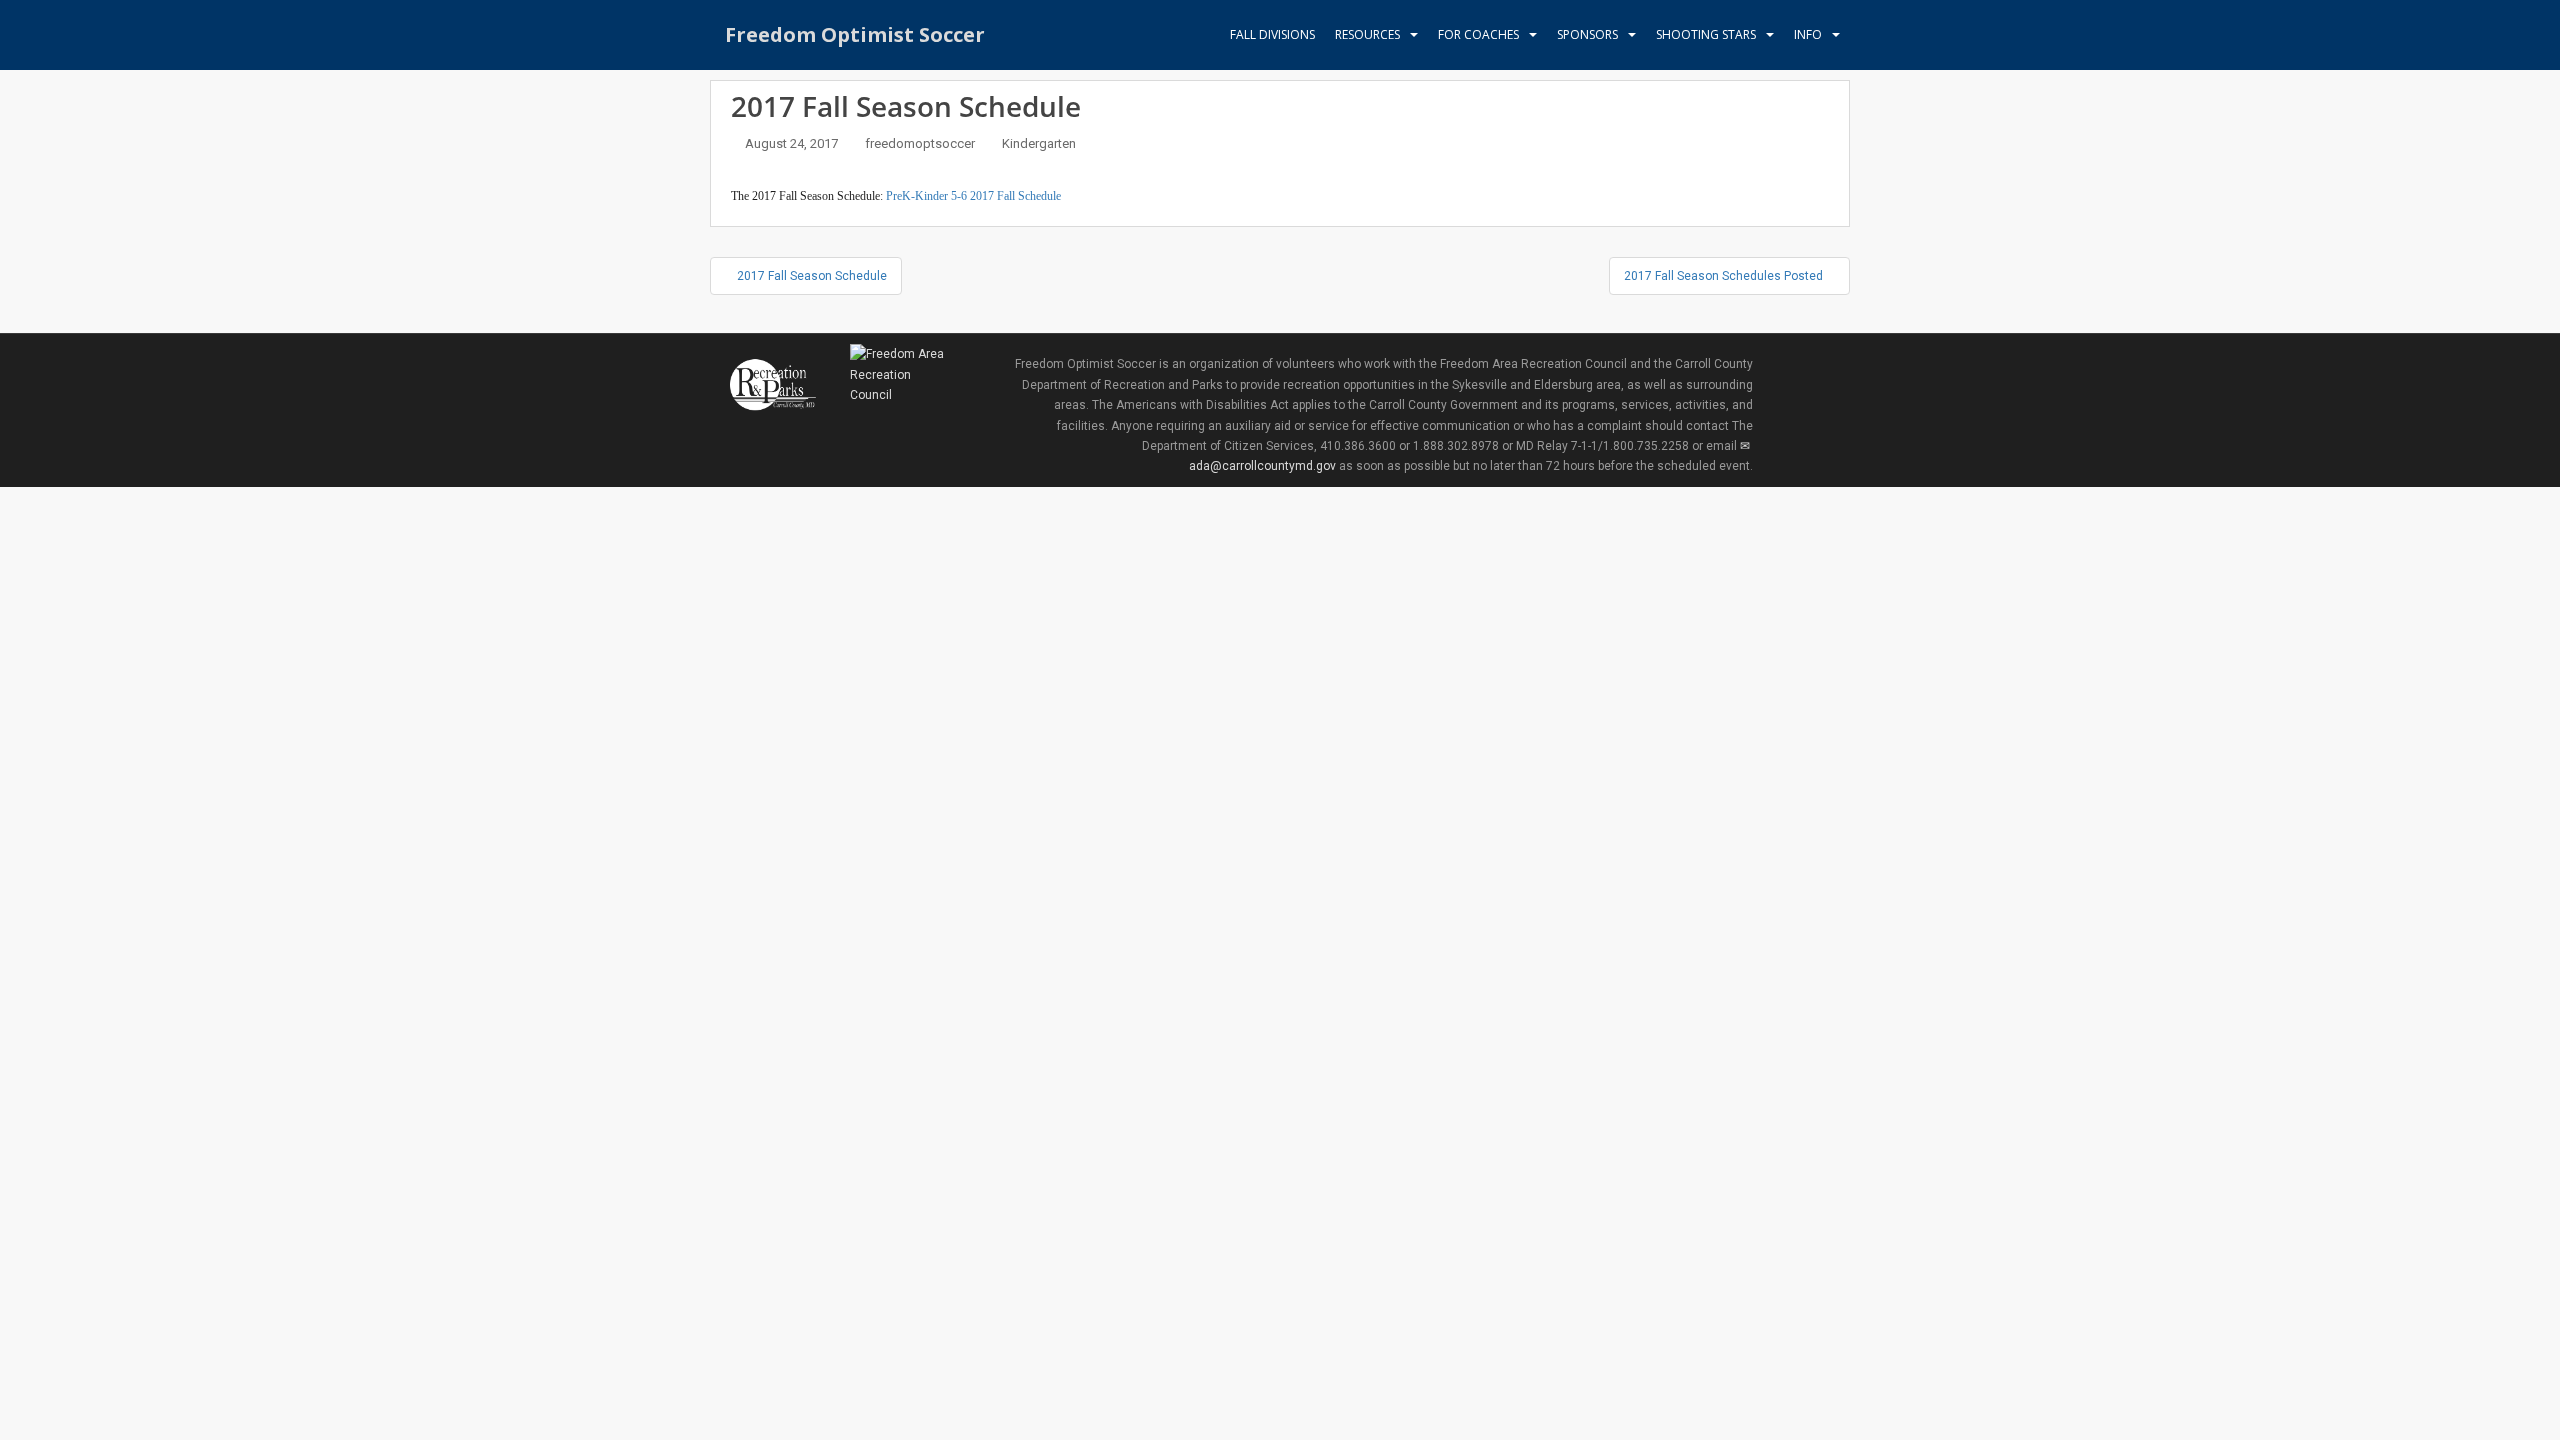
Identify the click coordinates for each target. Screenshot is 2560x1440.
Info (1808, 34)
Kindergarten (1039, 143)
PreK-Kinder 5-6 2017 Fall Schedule (973, 196)
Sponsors (1587, 34)
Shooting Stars (1706, 34)
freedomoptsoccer (920, 143)
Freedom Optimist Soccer (855, 34)
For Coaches (1478, 34)
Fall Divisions (1272, 34)
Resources (1367, 34)
